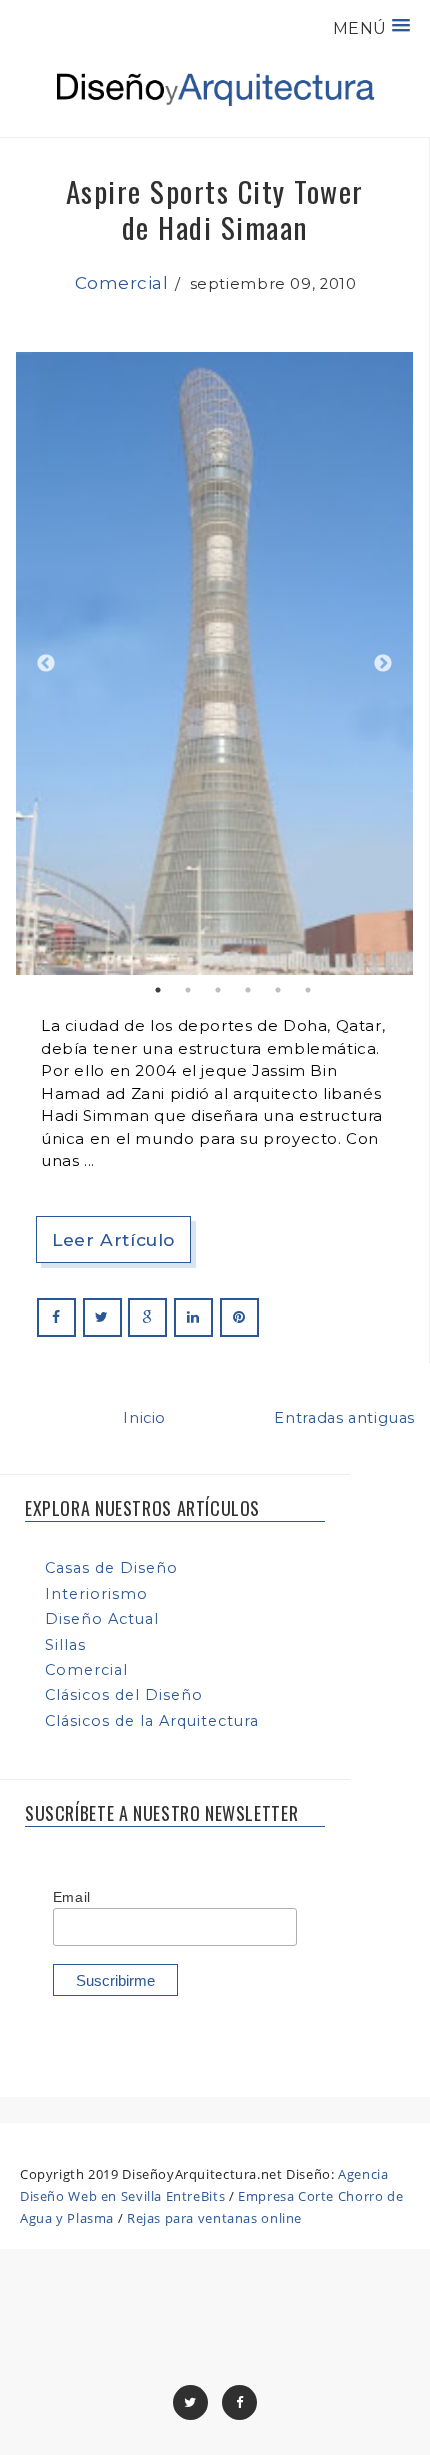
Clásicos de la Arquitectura (152, 1721)
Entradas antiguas (344, 1418)
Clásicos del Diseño (124, 1695)
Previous (46, 664)
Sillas (65, 1645)
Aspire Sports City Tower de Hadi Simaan (215, 208)
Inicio (144, 1418)
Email (72, 1897)
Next (383, 664)
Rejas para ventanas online (214, 2218)
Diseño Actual (102, 1619)
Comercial (122, 283)
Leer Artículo (113, 1239)
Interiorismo (96, 1594)
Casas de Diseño (111, 1568)
